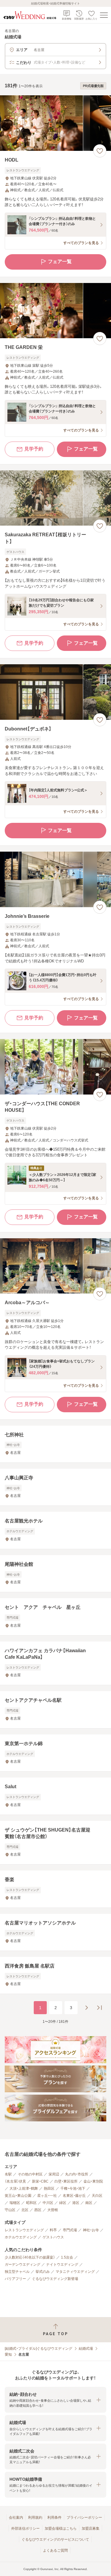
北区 (25, 2210)
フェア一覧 (60, 261)
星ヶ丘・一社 (47, 2196)
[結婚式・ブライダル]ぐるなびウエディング (38, 2349)
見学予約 (34, 449)
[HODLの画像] (55, 123)
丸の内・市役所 (77, 2174)
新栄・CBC (40, 2181)
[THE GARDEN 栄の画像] (55, 311)
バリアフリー (15, 2279)
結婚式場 (86, 2349)
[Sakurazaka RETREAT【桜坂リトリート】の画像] (55, 498)
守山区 (10, 2210)
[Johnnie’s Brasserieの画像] (55, 879)
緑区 (63, 2203)
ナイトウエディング (62, 2265)
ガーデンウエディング (22, 2265)
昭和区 (31, 2203)
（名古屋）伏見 (15, 2181)
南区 (89, 2203)
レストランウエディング (24, 2230)
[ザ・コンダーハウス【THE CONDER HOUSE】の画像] (55, 1067)
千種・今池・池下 (73, 2188)
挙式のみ (43, 2272)
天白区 (97, 2196)
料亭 (53, 2230)
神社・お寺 (91, 2230)
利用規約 (35, 2518)
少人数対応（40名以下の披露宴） (30, 2257)
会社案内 (16, 2518)
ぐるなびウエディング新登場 (55, 2279)
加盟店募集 (91, 2528)
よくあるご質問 (55, 2550)
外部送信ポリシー (25, 2528)
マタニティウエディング (75, 2272)
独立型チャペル (17, 2272)
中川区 (48, 2203)
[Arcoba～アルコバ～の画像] (55, 1266)
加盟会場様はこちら (61, 2528)
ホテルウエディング (21, 2237)
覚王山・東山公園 (18, 2196)
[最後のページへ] (99, 2008)
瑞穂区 (15, 2203)
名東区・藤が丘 (74, 2196)
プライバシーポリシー (84, 2518)
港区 (76, 2203)
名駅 (8, 2174)
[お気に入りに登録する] (100, 151)
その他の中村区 (30, 2174)
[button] (55, 2400)
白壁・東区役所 (66, 2181)
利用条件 (54, 2518)
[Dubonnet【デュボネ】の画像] (55, 692)
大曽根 (53, 2210)
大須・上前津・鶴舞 (24, 2188)
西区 (38, 2210)
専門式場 (70, 2230)
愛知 (8, 2354)
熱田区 (49, 2188)
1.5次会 (67, 2257)
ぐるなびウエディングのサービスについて (55, 2539)
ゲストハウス (53, 2237)
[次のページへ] (86, 2008)
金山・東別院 (93, 2181)
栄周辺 (54, 2174)
